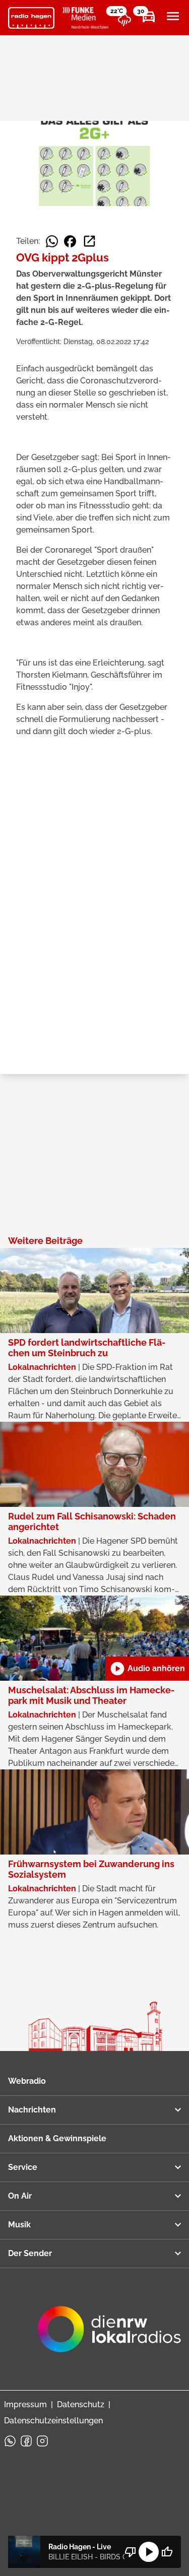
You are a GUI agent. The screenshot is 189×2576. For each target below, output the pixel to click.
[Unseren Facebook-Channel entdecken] (26, 2441)
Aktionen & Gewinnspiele (57, 2138)
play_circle (149, 2552)
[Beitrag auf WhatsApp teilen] (52, 241)
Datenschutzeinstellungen (53, 2421)
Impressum (25, 2404)
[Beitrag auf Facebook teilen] (70, 241)
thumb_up (167, 2552)
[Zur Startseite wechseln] (31, 18)
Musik (19, 2225)
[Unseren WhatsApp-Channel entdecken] (10, 2441)
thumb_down (131, 2552)
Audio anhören (147, 1669)
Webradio (27, 2081)
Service (23, 2167)
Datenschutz (81, 2404)
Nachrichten (32, 2110)
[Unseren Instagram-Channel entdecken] (42, 2441)
